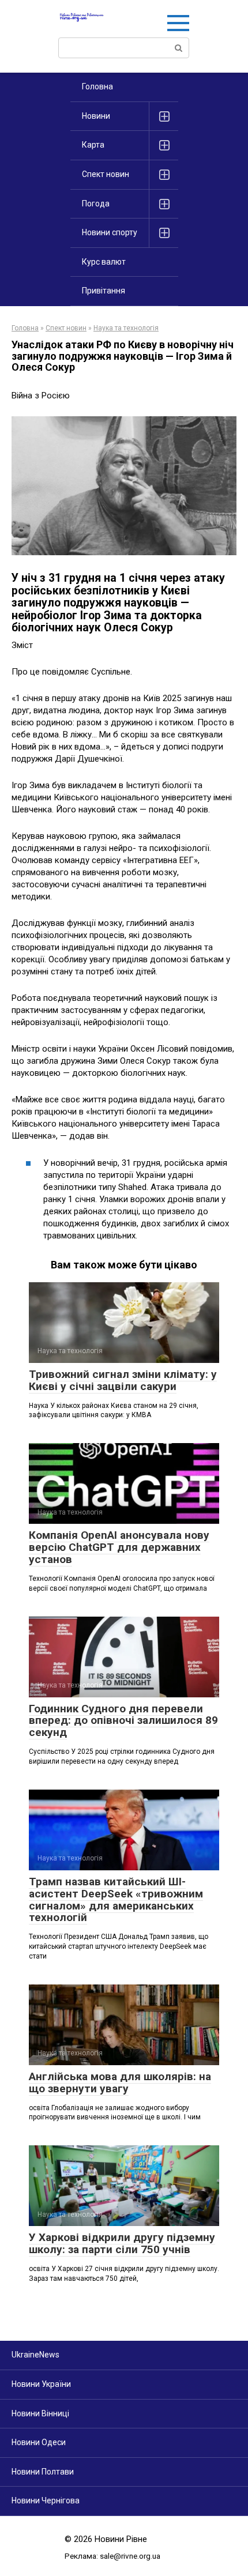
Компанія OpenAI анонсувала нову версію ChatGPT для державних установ (119, 1547)
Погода (96, 204)
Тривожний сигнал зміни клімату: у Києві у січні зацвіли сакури (123, 1380)
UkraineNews (35, 2355)
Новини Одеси (39, 2442)
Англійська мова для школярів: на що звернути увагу (120, 2082)
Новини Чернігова (46, 2500)
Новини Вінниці (40, 2413)
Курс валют (104, 262)
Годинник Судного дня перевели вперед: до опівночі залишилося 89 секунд (123, 1721)
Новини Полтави (43, 2472)
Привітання (104, 291)
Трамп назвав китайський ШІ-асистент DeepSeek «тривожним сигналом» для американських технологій (116, 1900)
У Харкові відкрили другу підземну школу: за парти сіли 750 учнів (122, 2243)
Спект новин (106, 174)
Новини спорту (110, 232)
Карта (93, 145)
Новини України (41, 2384)
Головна (97, 86)
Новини (96, 116)
